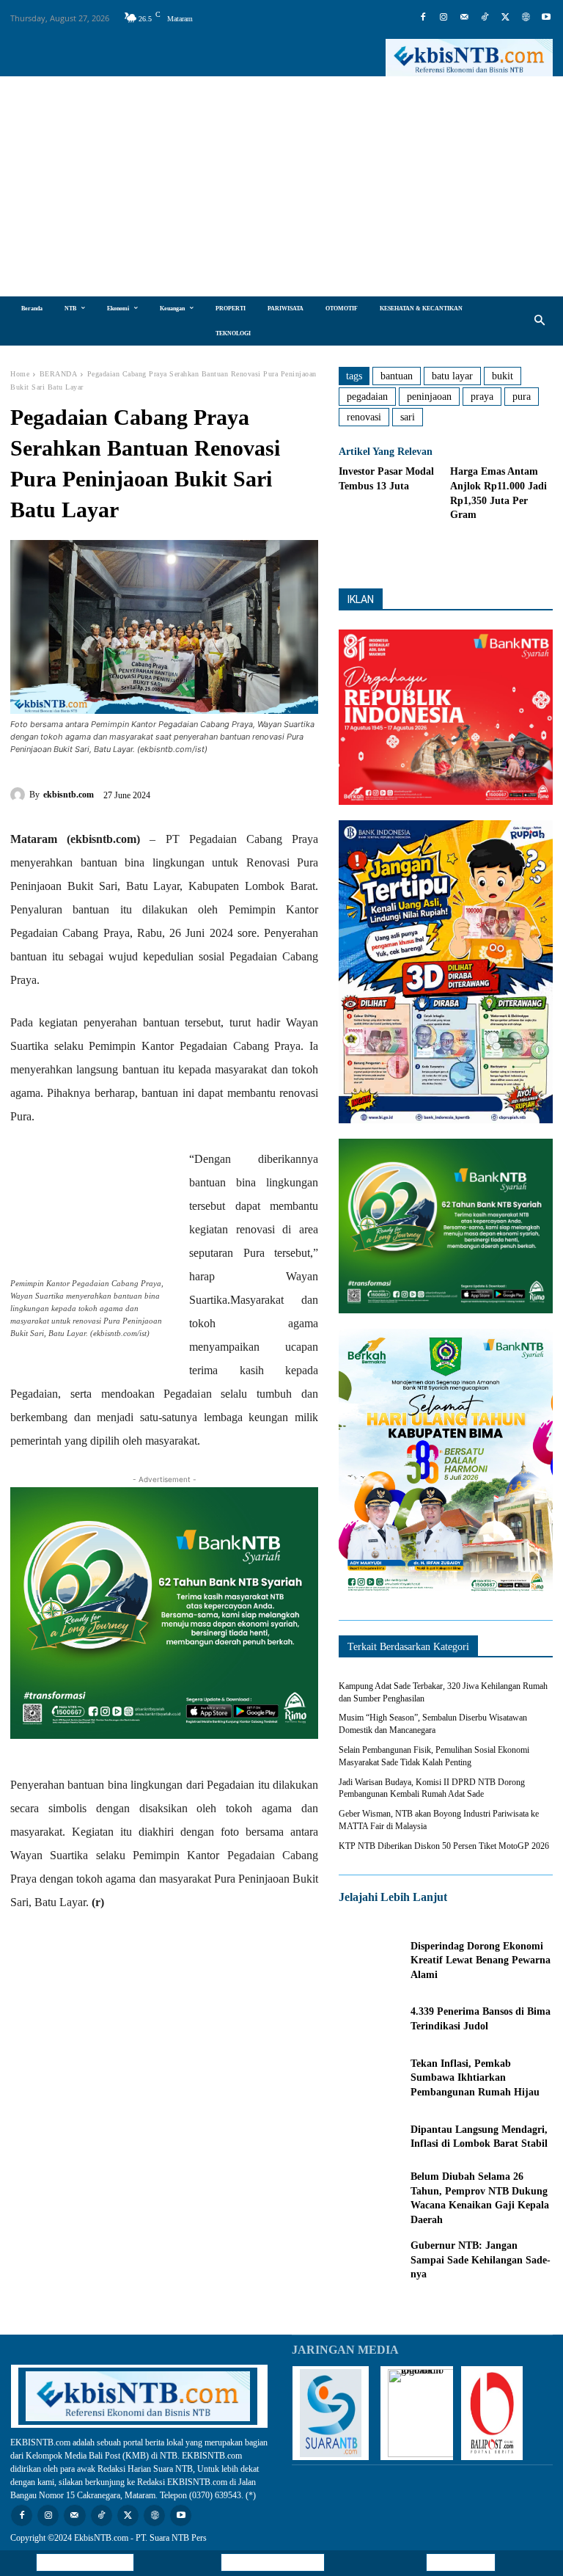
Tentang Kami (461, 2562)
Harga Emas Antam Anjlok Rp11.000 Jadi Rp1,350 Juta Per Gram (498, 493)
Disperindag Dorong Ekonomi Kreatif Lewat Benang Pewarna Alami (481, 1960)
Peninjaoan (429, 397)
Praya (482, 397)
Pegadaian (367, 397)
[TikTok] (485, 18)
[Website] (526, 18)
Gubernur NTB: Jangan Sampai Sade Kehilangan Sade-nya (481, 2260)
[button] (540, 321)
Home (20, 374)
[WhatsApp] (273, 792)
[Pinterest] (240, 792)
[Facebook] (423, 18)
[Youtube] (546, 18)
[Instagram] (444, 18)
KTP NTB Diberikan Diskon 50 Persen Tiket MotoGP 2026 (444, 1846)
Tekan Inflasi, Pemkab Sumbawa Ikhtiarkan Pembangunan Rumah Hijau (475, 2078)
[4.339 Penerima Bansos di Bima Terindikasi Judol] (371, 2019)
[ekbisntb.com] (20, 795)
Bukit (503, 376)
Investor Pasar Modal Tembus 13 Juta (386, 479)
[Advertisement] (281, 186)
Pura (522, 397)
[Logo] (469, 58)
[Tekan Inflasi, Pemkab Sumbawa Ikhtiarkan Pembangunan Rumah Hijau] (371, 2078)
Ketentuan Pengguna (85, 2562)
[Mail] (464, 18)
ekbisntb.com (69, 795)
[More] (508, 552)
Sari (408, 417)
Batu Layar (452, 376)
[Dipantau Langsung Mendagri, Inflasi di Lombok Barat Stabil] (371, 2137)
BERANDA (59, 374)
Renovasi (364, 417)
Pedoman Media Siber (273, 2562)
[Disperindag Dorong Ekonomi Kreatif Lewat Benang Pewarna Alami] (371, 1960)
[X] (505, 18)
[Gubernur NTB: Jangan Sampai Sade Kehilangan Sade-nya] (371, 2261)
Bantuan (397, 376)
